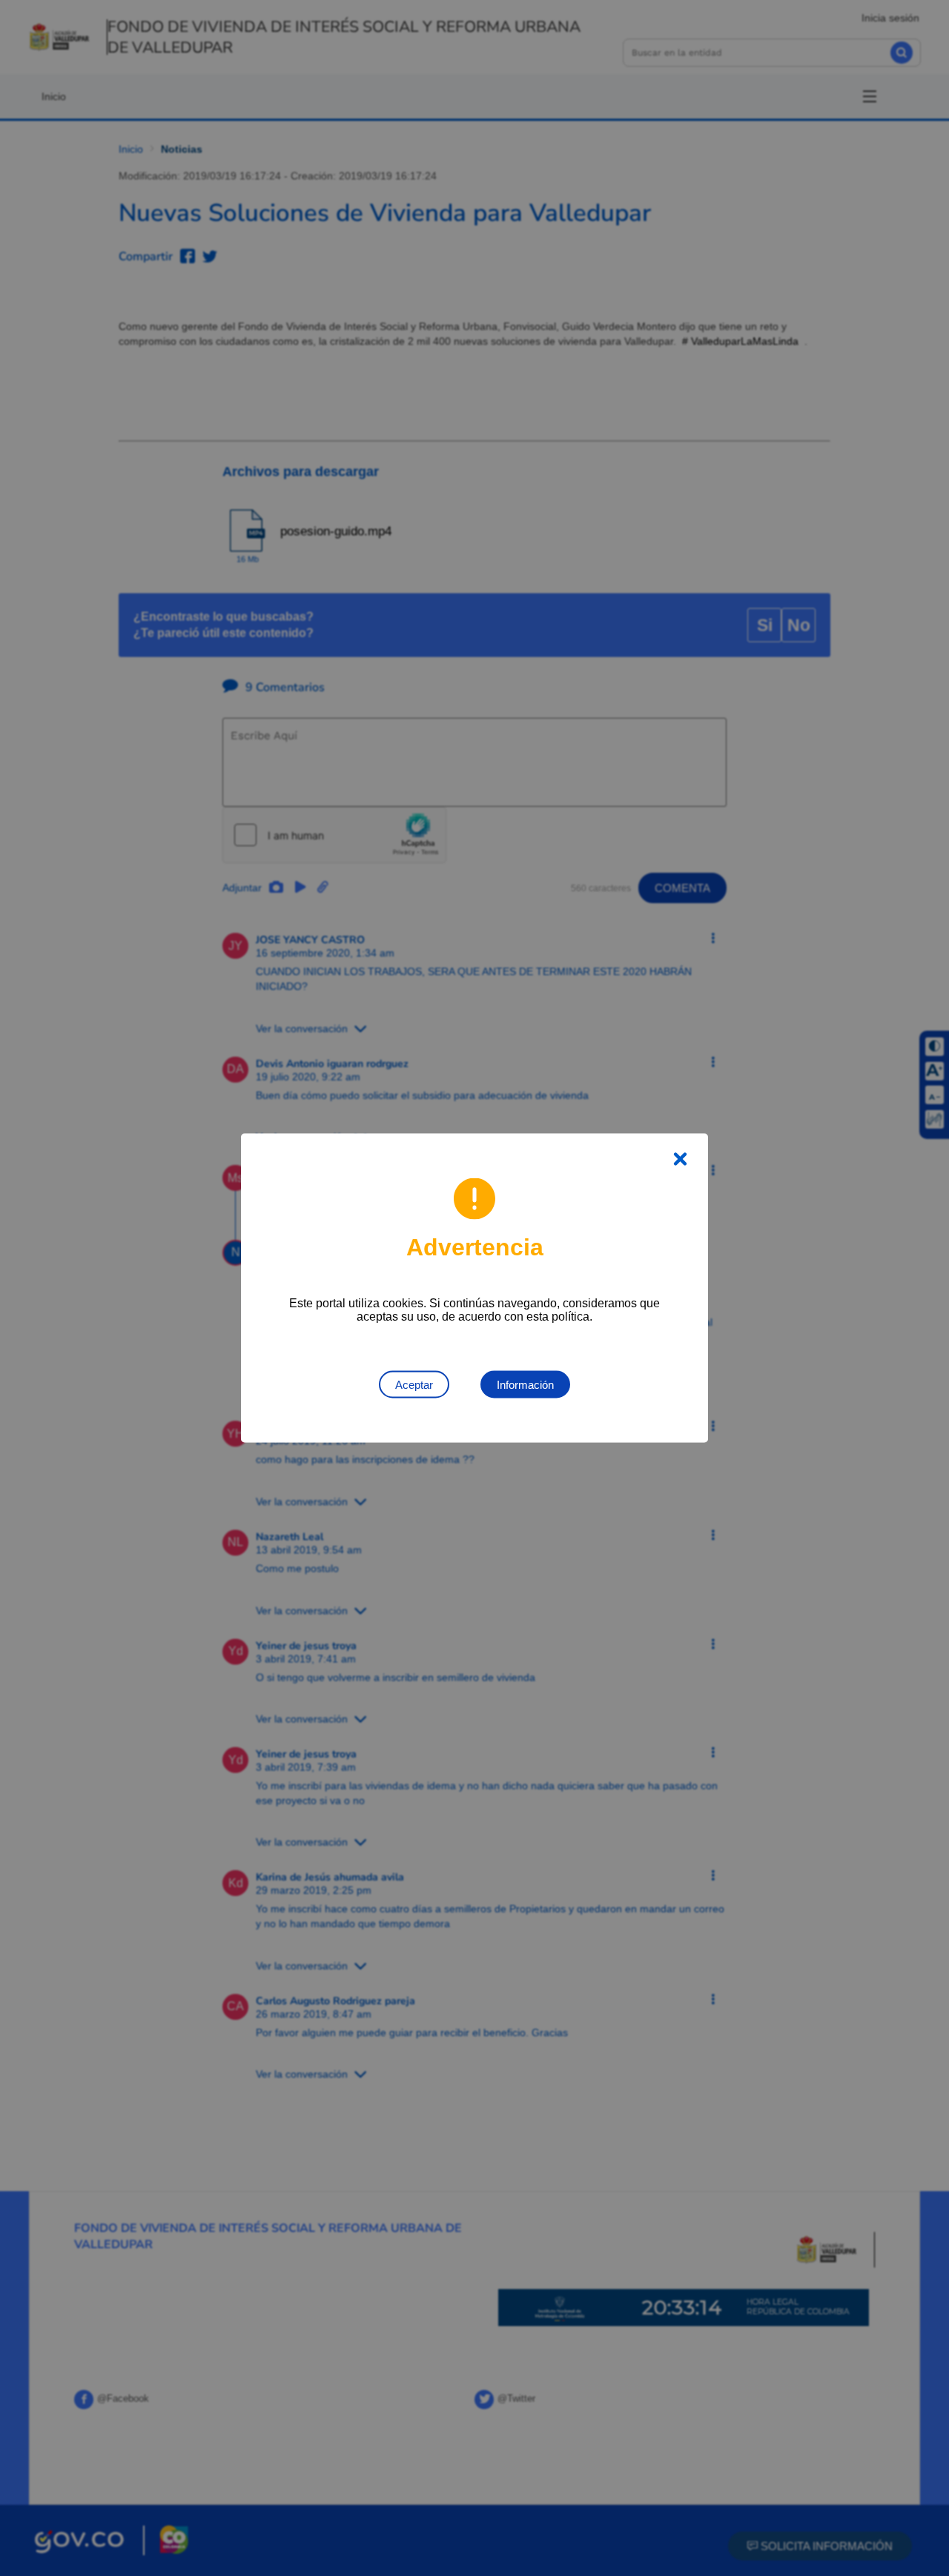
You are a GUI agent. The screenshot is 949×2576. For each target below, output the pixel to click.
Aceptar (414, 1385)
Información (525, 1385)
